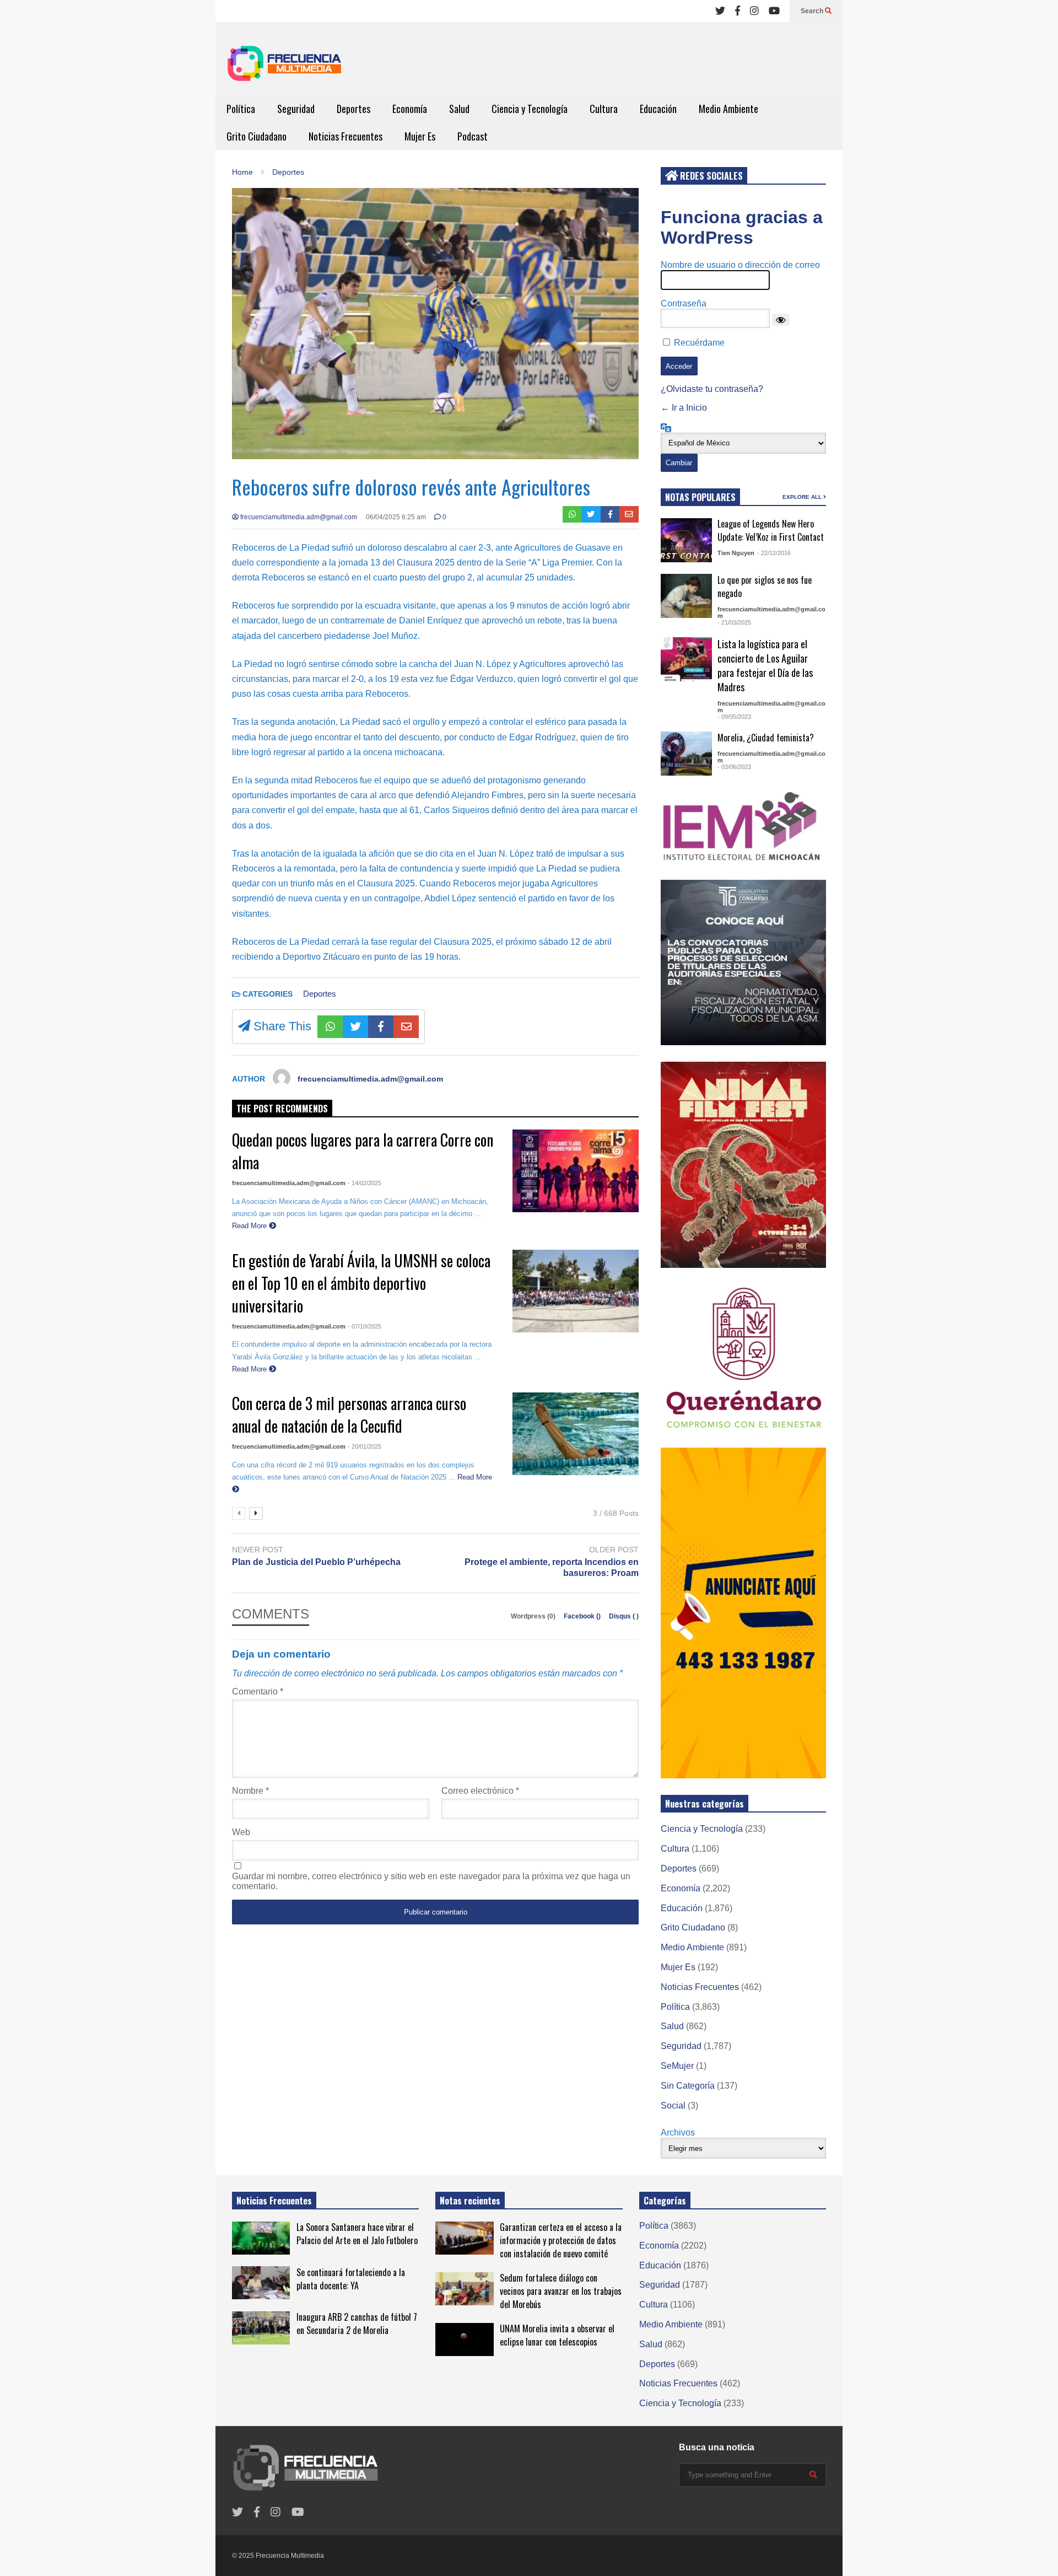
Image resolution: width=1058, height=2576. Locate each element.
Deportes (353, 109)
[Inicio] (284, 67)
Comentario (258, 1692)
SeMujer (677, 2066)
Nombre (250, 1791)
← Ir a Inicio (684, 408)
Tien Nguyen (736, 553)
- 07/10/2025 (365, 1326)
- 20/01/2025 (365, 1446)
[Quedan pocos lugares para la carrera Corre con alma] (576, 1171)
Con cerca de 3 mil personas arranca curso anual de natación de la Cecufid (349, 1415)
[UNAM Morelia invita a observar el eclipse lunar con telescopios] (464, 2340)
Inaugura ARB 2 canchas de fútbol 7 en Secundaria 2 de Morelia (357, 2324)
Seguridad (296, 109)
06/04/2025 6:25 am (396, 517)
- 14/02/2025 (365, 1183)
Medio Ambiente (728, 109)
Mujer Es (420, 136)
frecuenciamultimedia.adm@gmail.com (298, 517)
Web (241, 1832)
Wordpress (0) (534, 1616)
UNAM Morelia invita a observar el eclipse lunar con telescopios (557, 2335)
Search (813, 11)
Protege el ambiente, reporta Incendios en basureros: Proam (552, 1568)
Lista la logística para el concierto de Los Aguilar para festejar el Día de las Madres (765, 665)
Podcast (473, 136)
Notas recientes (470, 2201)
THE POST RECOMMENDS (282, 1109)
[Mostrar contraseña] (781, 320)
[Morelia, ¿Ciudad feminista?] (686, 754)
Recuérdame (699, 343)
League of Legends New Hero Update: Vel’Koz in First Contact (771, 530)
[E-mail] (629, 514)
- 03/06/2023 (734, 767)
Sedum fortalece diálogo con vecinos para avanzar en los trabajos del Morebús (561, 2291)
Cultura (604, 109)
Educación (658, 109)
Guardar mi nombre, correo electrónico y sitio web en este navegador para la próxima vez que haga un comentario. (431, 1881)
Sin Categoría (688, 2086)
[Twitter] (720, 11)
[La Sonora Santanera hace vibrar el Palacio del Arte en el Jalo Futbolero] (261, 2238)
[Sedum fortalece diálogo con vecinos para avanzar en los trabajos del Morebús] (464, 2289)
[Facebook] (738, 11)
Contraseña (684, 303)
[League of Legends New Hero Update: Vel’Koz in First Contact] (686, 540)
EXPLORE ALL (803, 497)
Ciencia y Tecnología (530, 109)
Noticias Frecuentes (346, 136)
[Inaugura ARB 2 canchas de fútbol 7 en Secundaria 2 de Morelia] (261, 2328)
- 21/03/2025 (734, 622)
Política (241, 109)
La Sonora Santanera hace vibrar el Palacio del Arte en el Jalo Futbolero (357, 2234)
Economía (410, 109)
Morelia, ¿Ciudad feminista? (766, 738)
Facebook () (583, 1616)
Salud (459, 109)
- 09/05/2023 (734, 717)
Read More (250, 1226)
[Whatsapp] (572, 514)
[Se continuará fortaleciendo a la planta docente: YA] (261, 2283)
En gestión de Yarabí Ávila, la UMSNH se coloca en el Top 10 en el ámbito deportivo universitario (361, 1283)
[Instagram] (754, 11)
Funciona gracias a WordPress (742, 227)
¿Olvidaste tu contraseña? (712, 389)
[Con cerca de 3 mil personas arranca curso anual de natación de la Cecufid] (576, 1434)
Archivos (678, 2133)
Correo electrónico (480, 1791)
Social (673, 2106)
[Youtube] (774, 11)
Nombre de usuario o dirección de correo (740, 265)
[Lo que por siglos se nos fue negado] (686, 596)
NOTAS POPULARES (700, 497)
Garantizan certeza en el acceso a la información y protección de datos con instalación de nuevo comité (561, 2240)
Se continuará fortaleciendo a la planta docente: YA (351, 2279)
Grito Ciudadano (257, 136)
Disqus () (624, 1616)
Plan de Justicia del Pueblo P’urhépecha (316, 1562)
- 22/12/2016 (774, 553)
